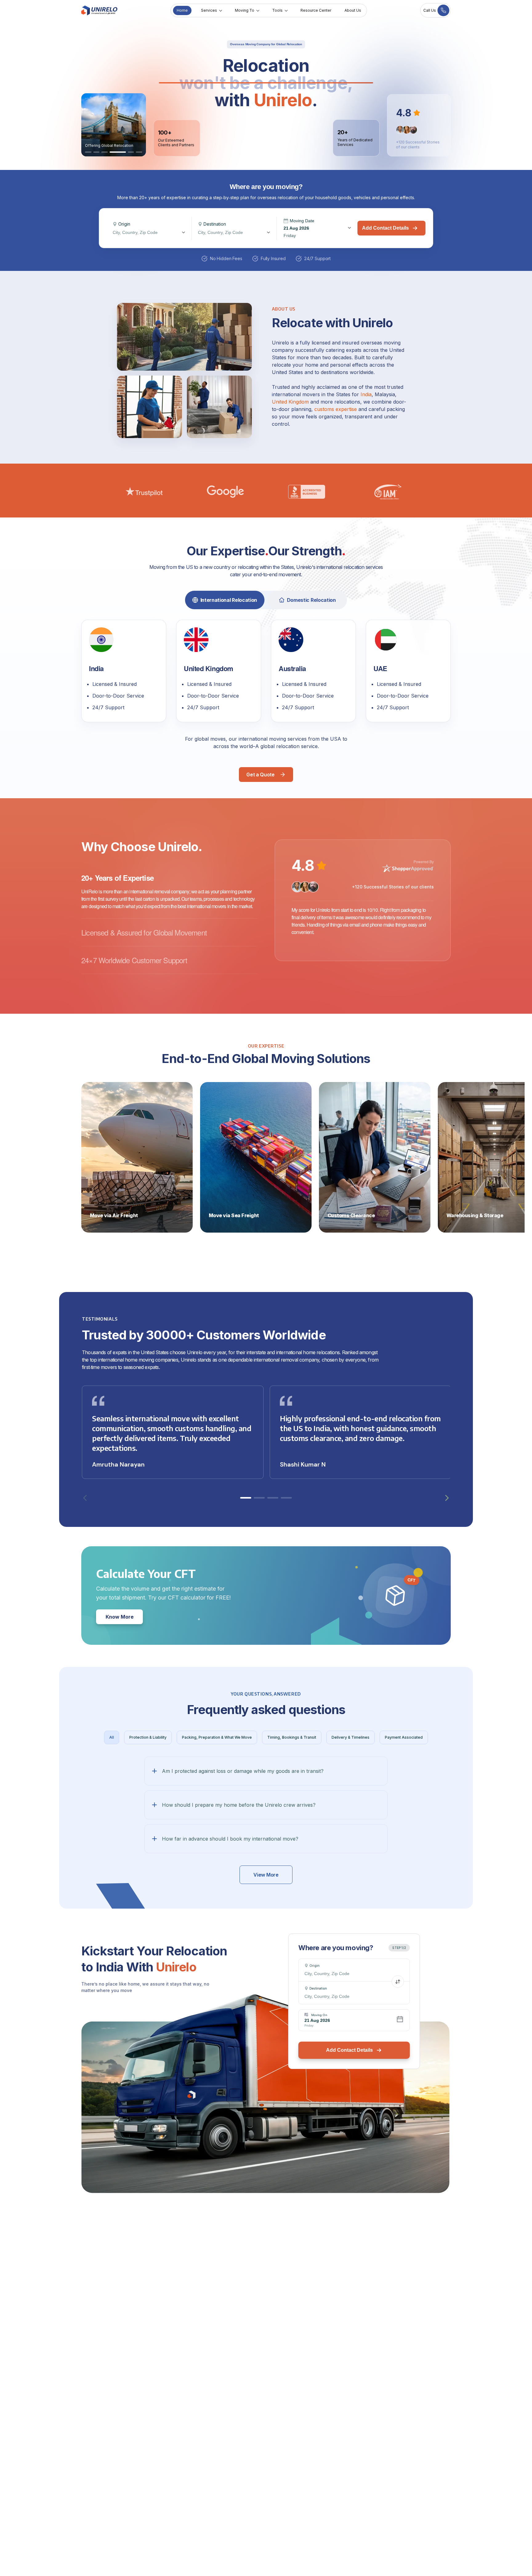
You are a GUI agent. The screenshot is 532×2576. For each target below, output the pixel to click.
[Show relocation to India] (88, 152)
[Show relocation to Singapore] (134, 152)
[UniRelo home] (99, 10)
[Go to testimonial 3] (273, 1498)
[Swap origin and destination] (398, 1982)
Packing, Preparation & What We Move (217, 1737)
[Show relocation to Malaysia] (97, 152)
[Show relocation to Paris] (121, 152)
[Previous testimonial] (85, 1498)
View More (266, 1875)
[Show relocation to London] (113, 152)
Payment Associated (404, 1737)
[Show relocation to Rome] (105, 152)
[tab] (225, 600)
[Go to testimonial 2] (259, 1498)
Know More (120, 1617)
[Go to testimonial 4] (286, 1498)
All (112, 1737)
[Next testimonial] (447, 1498)
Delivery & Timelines (351, 1737)
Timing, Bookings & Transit (292, 1737)
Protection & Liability (148, 1737)
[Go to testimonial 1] (246, 1498)
